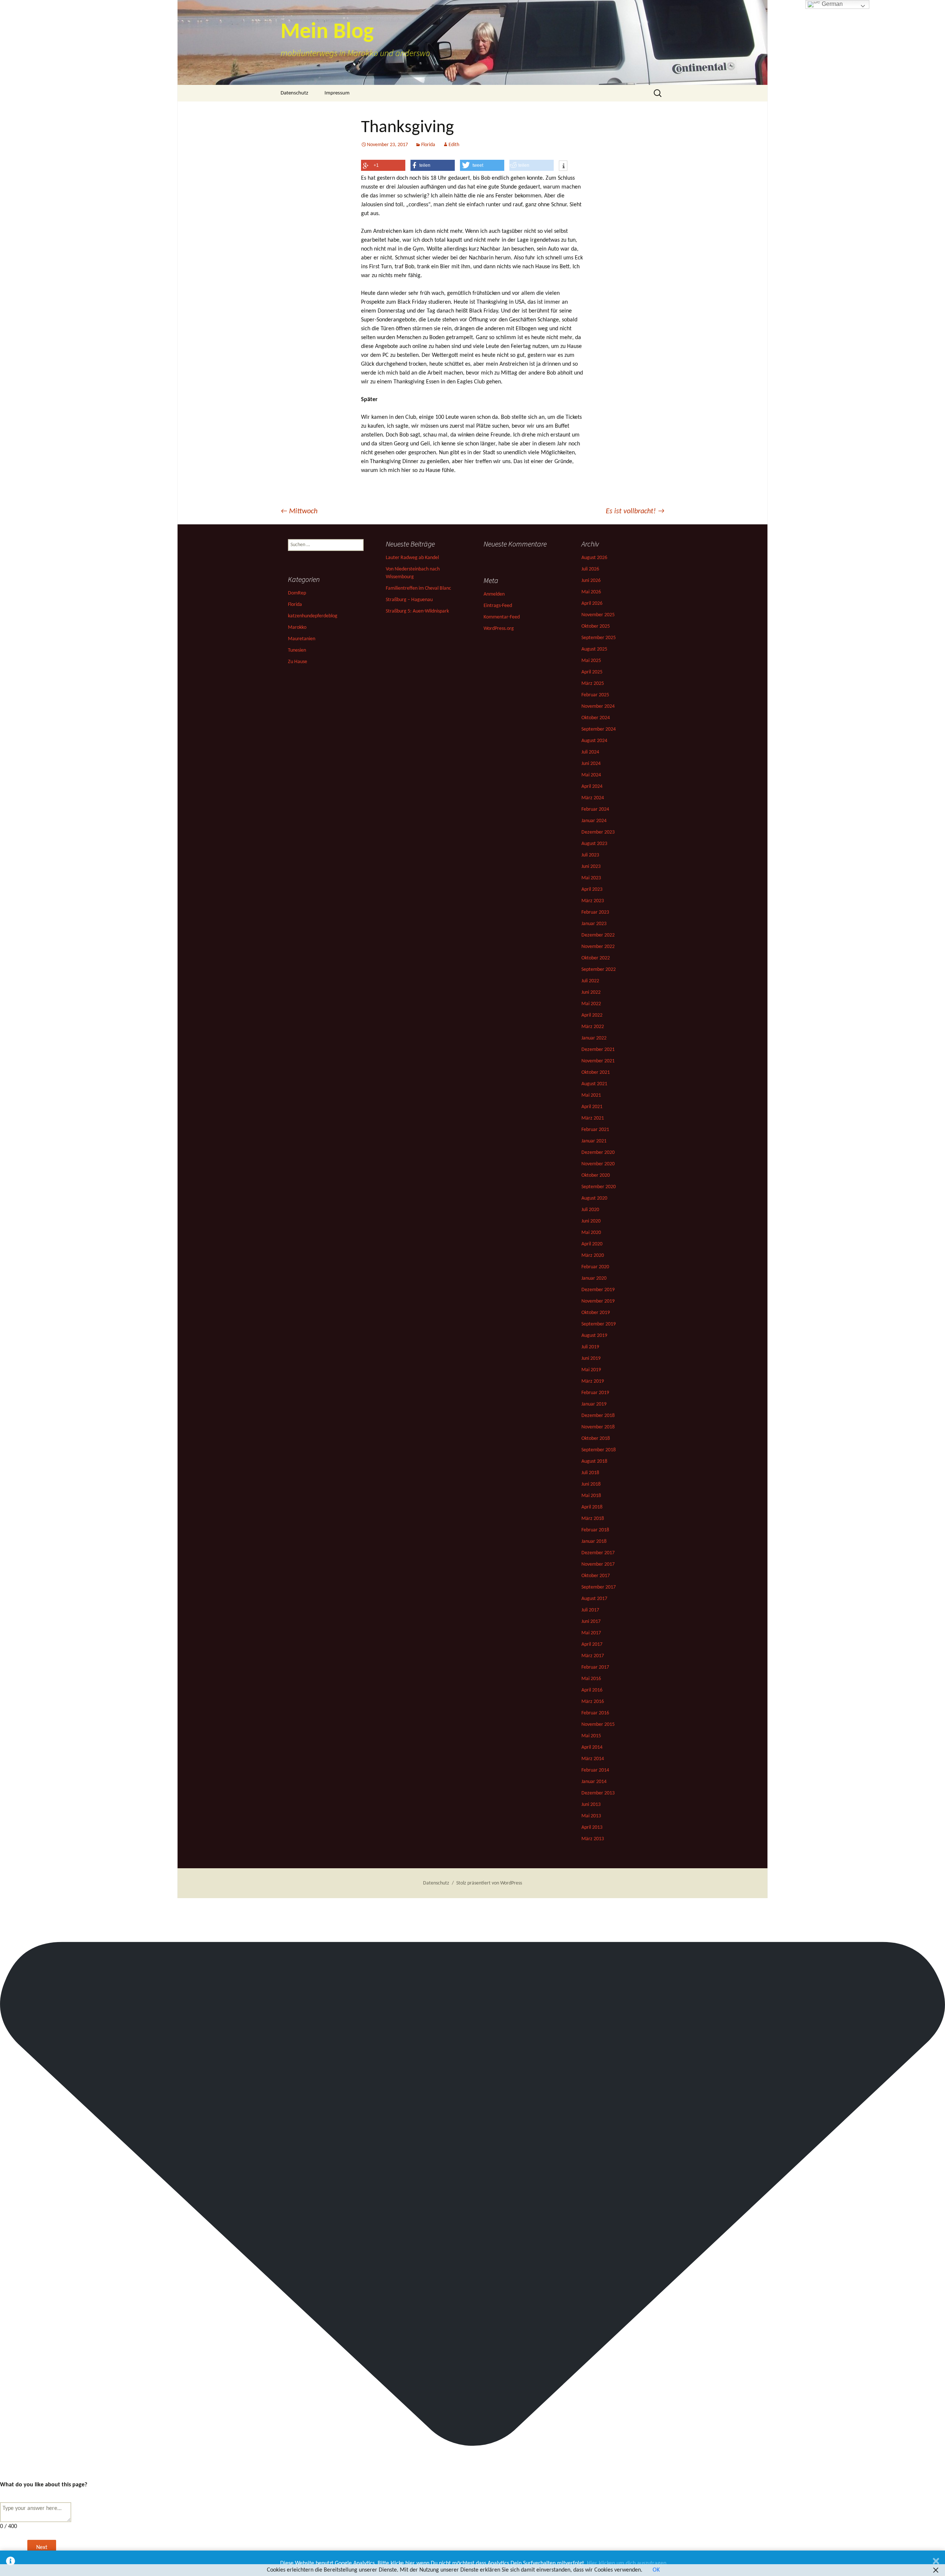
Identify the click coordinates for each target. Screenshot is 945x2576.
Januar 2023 (594, 924)
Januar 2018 (594, 1542)
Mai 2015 (591, 1736)
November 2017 (598, 1564)
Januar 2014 (594, 1782)
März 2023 (593, 901)
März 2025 (593, 684)
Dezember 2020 (598, 1153)
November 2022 (598, 947)
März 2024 (593, 798)
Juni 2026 (591, 581)
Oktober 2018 (596, 1439)
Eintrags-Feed (498, 606)
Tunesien (297, 650)
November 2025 (598, 615)
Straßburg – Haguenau (409, 600)
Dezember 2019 (598, 1290)
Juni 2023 (591, 867)
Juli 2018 (590, 1473)
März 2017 (593, 1656)
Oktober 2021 (596, 1073)
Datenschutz (294, 93)
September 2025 (599, 638)
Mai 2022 (591, 1004)
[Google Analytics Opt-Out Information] (11, 2563)
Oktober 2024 (596, 718)
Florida (428, 145)
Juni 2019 (591, 1358)
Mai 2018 (591, 1496)
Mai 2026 (591, 592)
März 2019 (593, 1381)
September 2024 (599, 729)
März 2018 (593, 1519)
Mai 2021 (591, 1095)
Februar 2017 (595, 1667)
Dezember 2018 (598, 1416)
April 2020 (592, 1244)
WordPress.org (499, 629)
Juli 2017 (590, 1610)
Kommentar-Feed (502, 617)
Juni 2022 (591, 992)
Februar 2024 (595, 809)
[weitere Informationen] (563, 166)
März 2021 (593, 1118)
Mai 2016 (591, 1679)
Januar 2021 (594, 1141)
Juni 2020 (591, 1221)
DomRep (297, 593)
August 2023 (594, 844)
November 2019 (598, 1301)
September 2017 (599, 1587)
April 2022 (592, 1015)
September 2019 (599, 1324)
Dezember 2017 (598, 1553)
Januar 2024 (594, 821)
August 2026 (594, 558)
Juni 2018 (591, 1484)
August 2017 (594, 1599)
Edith (454, 145)
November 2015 (598, 1725)
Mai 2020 (591, 1233)
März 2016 (593, 1702)
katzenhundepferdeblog (313, 616)
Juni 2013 (591, 1805)
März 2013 (593, 1839)
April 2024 (592, 787)
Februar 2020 (595, 1267)
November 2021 (598, 1061)
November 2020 (598, 1164)
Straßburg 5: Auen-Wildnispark (417, 611)
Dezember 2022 (598, 935)
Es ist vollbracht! (635, 511)
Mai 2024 (591, 775)
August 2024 (594, 741)
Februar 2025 (595, 695)
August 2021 (594, 1084)
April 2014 (592, 1747)
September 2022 (599, 970)
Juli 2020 (590, 1210)
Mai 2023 (591, 878)
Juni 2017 (591, 1622)
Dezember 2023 (598, 832)
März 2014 (593, 1759)
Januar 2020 (594, 1278)
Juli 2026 (590, 569)
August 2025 (594, 649)
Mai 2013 (591, 1816)
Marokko (297, 627)
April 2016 (592, 1690)
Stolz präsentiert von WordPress (489, 1883)
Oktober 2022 (596, 958)
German (831, 4)
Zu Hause (298, 662)
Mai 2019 (591, 1370)
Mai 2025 (591, 661)
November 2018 (598, 1427)
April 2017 (592, 1644)
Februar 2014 (595, 1770)
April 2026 (592, 604)
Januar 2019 (594, 1404)
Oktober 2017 (596, 1576)
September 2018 (599, 1450)
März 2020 (593, 1256)
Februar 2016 (595, 1713)
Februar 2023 (595, 912)
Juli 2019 (590, 1347)
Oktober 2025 (596, 626)
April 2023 (592, 889)
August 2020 (594, 1198)
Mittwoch (299, 511)
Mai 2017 (591, 1633)
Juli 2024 (590, 752)
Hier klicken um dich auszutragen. (627, 2563)
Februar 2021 (595, 1130)
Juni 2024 (591, 764)
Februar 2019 (595, 1393)
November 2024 (598, 706)
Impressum (337, 93)
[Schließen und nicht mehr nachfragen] (936, 2563)
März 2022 (593, 1027)
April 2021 (592, 1107)
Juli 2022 (590, 981)
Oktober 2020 (596, 1175)
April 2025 (592, 672)
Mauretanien (302, 639)
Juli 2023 (590, 855)
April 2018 (592, 1507)
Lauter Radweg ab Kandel (412, 558)
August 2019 (594, 1336)
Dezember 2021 (598, 1050)
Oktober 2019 (596, 1313)
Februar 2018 (595, 1530)
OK (656, 2570)
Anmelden (494, 594)
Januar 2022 (594, 1038)
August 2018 (594, 1461)
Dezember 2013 (598, 1793)
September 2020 (599, 1187)
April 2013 (592, 1827)
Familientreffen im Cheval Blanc (418, 588)
